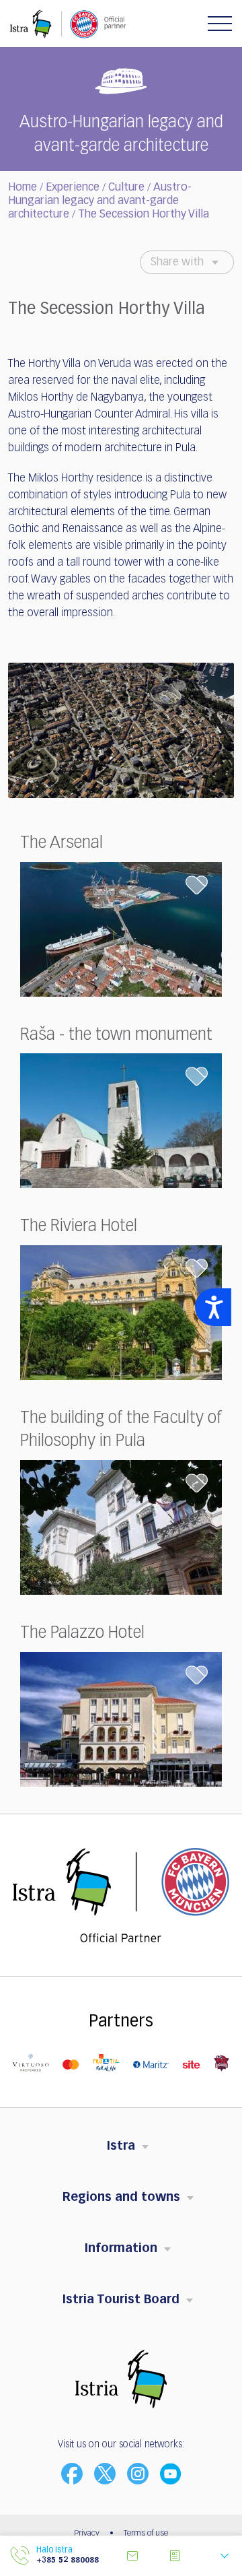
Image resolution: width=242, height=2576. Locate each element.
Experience (73, 188)
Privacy (87, 2534)
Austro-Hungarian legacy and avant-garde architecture (100, 201)
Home (23, 188)
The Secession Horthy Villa (144, 215)
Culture (126, 188)
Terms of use (146, 2534)
